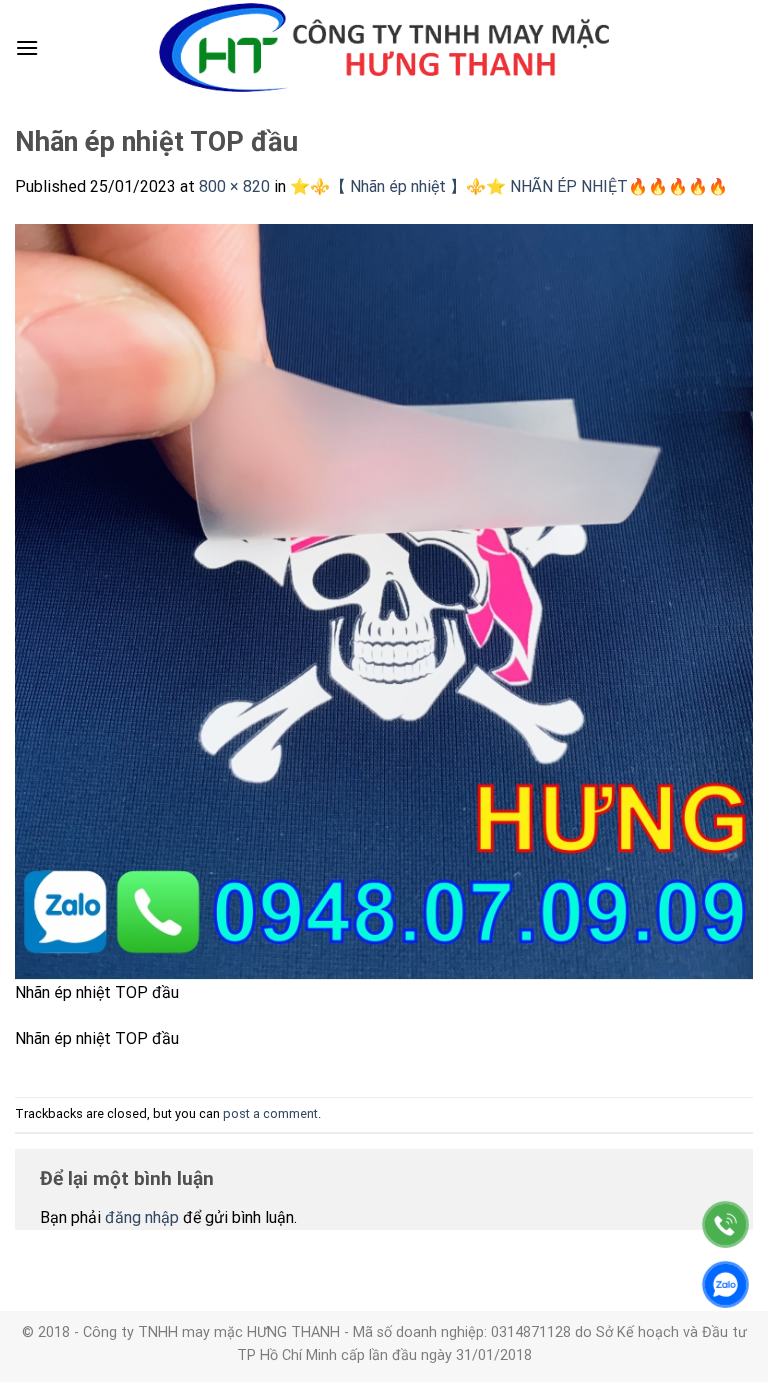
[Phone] (725, 1224)
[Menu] (27, 47)
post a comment (270, 1113)
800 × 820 (234, 186)
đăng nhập (142, 1217)
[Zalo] (725, 1284)
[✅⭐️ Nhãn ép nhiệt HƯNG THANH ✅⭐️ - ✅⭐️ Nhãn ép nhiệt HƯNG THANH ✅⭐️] (384, 48)
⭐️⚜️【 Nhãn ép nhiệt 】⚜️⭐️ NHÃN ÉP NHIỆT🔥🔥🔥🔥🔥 (509, 186)
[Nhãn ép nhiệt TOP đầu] (384, 600)
